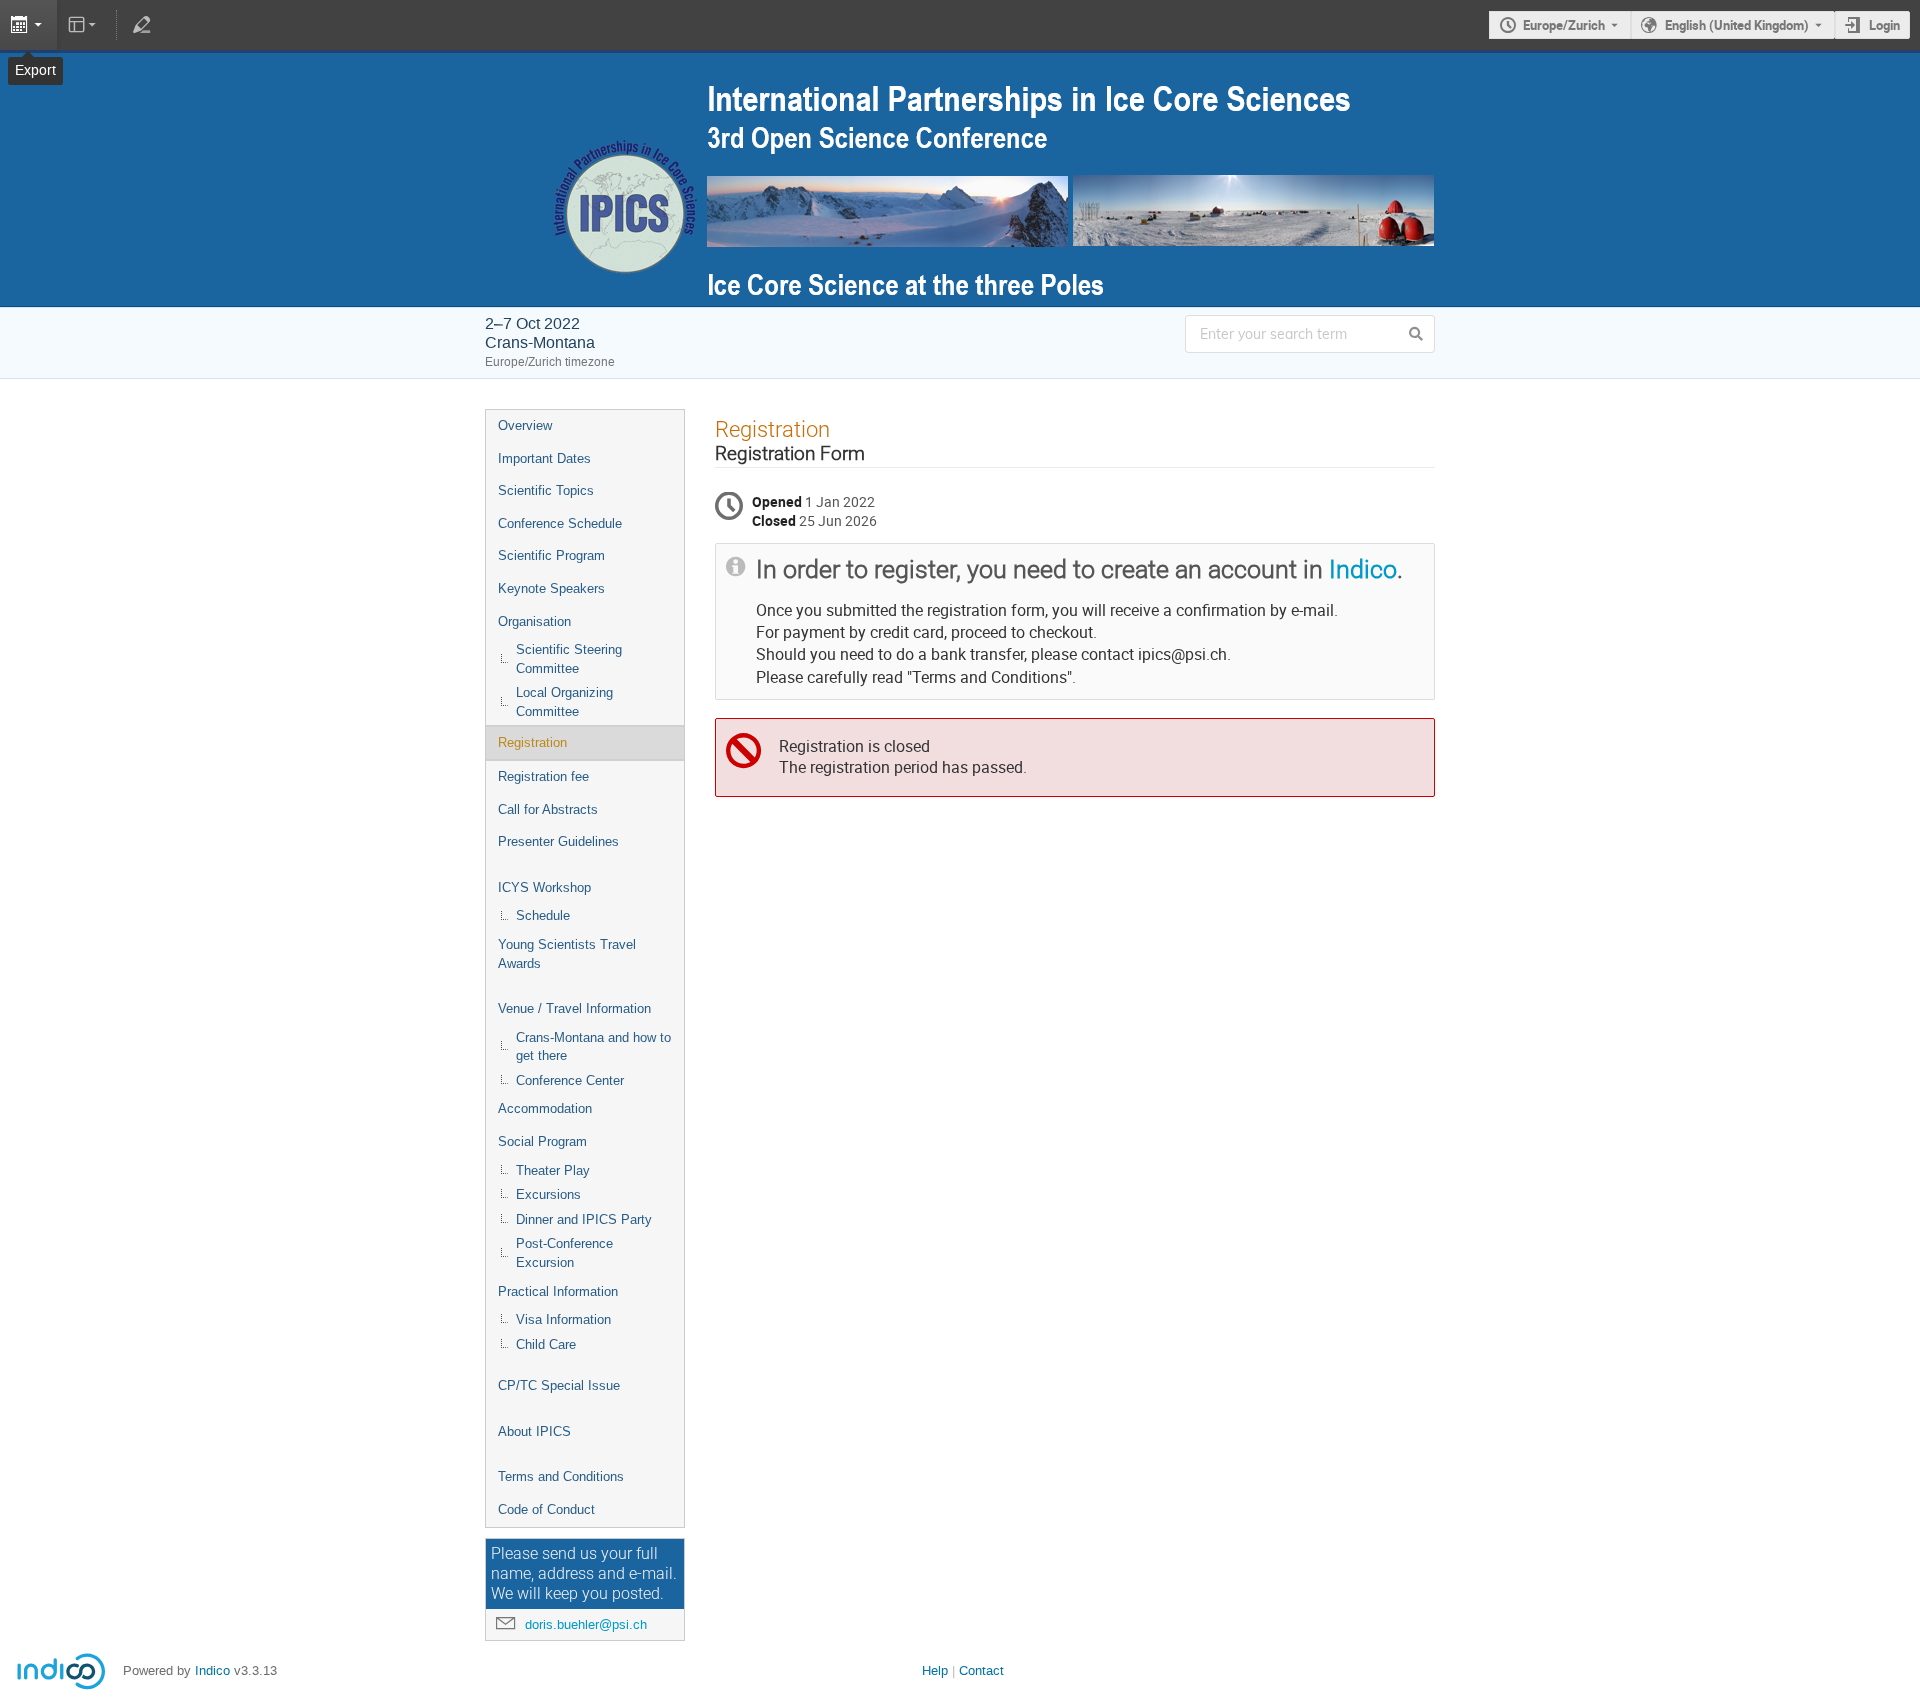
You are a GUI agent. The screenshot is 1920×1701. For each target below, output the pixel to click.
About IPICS (534, 1431)
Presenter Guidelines (558, 841)
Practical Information (558, 1291)
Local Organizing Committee (564, 702)
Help (935, 1670)
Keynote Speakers (551, 588)
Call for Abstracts (548, 809)
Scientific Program (551, 555)
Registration (532, 742)
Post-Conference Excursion (564, 1253)
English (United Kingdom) (1737, 25)
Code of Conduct (546, 1509)
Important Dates (544, 458)
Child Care (546, 1344)
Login (1884, 25)
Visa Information (563, 1319)
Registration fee (543, 776)
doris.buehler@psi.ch (586, 1624)
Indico (1363, 569)
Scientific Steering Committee (569, 659)
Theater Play (553, 1170)
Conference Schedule (560, 523)
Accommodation (545, 1108)
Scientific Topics (546, 490)
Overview (525, 425)
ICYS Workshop (544, 887)
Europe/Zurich (1564, 25)
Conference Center (570, 1080)
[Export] (28, 25)
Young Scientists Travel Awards (567, 954)
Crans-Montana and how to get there (593, 1047)
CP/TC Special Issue (559, 1385)
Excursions (548, 1194)
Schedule (543, 915)
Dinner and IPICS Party (584, 1219)
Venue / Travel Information (574, 1008)
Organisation (534, 621)
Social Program (542, 1141)
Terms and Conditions (561, 1476)
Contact (981, 1670)
